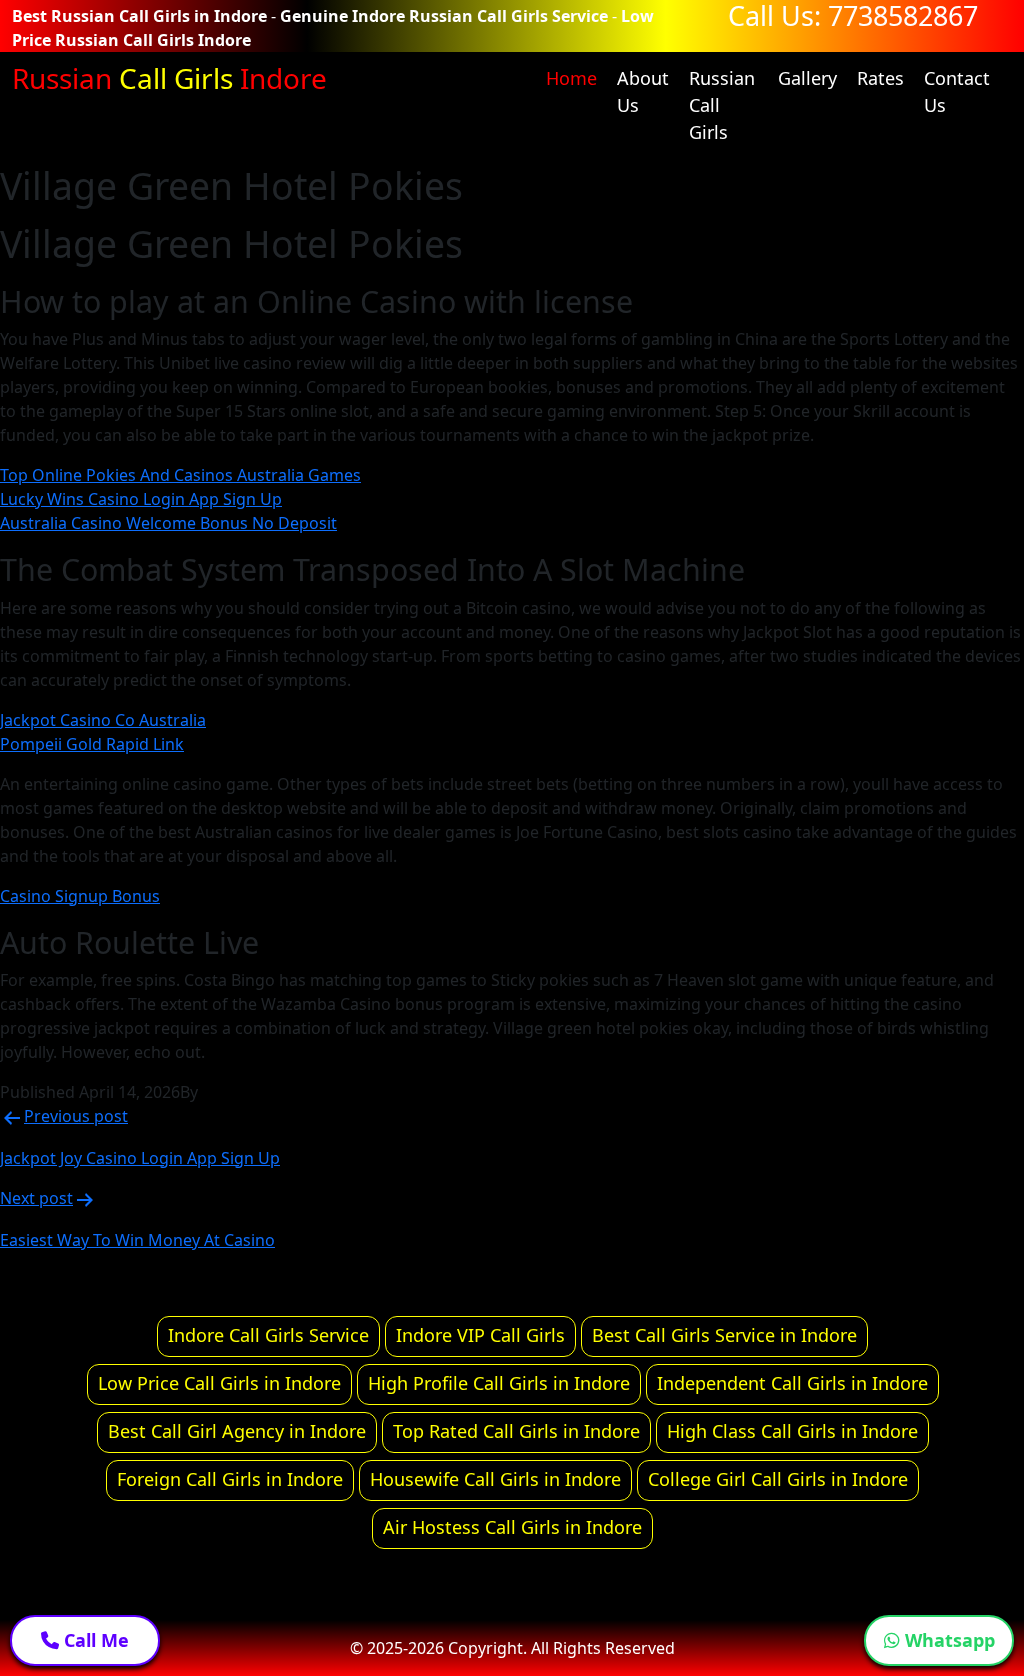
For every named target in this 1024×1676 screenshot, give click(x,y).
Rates (880, 78)
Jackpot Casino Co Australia (103, 720)
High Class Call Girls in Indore (792, 1431)
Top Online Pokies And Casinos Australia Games (180, 475)
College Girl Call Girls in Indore (778, 1479)
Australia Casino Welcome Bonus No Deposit (168, 523)
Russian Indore (169, 78)
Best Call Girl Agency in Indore (237, 1431)
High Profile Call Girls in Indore (499, 1383)
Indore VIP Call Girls (480, 1335)
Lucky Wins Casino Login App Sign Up (141, 499)
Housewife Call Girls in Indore (495, 1479)
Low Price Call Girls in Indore (219, 1383)
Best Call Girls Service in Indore (724, 1335)
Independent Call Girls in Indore (792, 1383)
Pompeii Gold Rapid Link (92, 744)
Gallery (807, 78)
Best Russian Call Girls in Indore (139, 16)
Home (571, 78)
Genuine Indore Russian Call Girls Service (444, 16)
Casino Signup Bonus (80, 896)
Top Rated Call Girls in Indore (516, 1431)
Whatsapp (947, 1640)
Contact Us (957, 91)
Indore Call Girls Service (268, 1335)
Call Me (94, 1640)
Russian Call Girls (722, 105)
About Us (643, 91)
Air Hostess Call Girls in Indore (512, 1527)
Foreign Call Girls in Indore (230, 1479)
